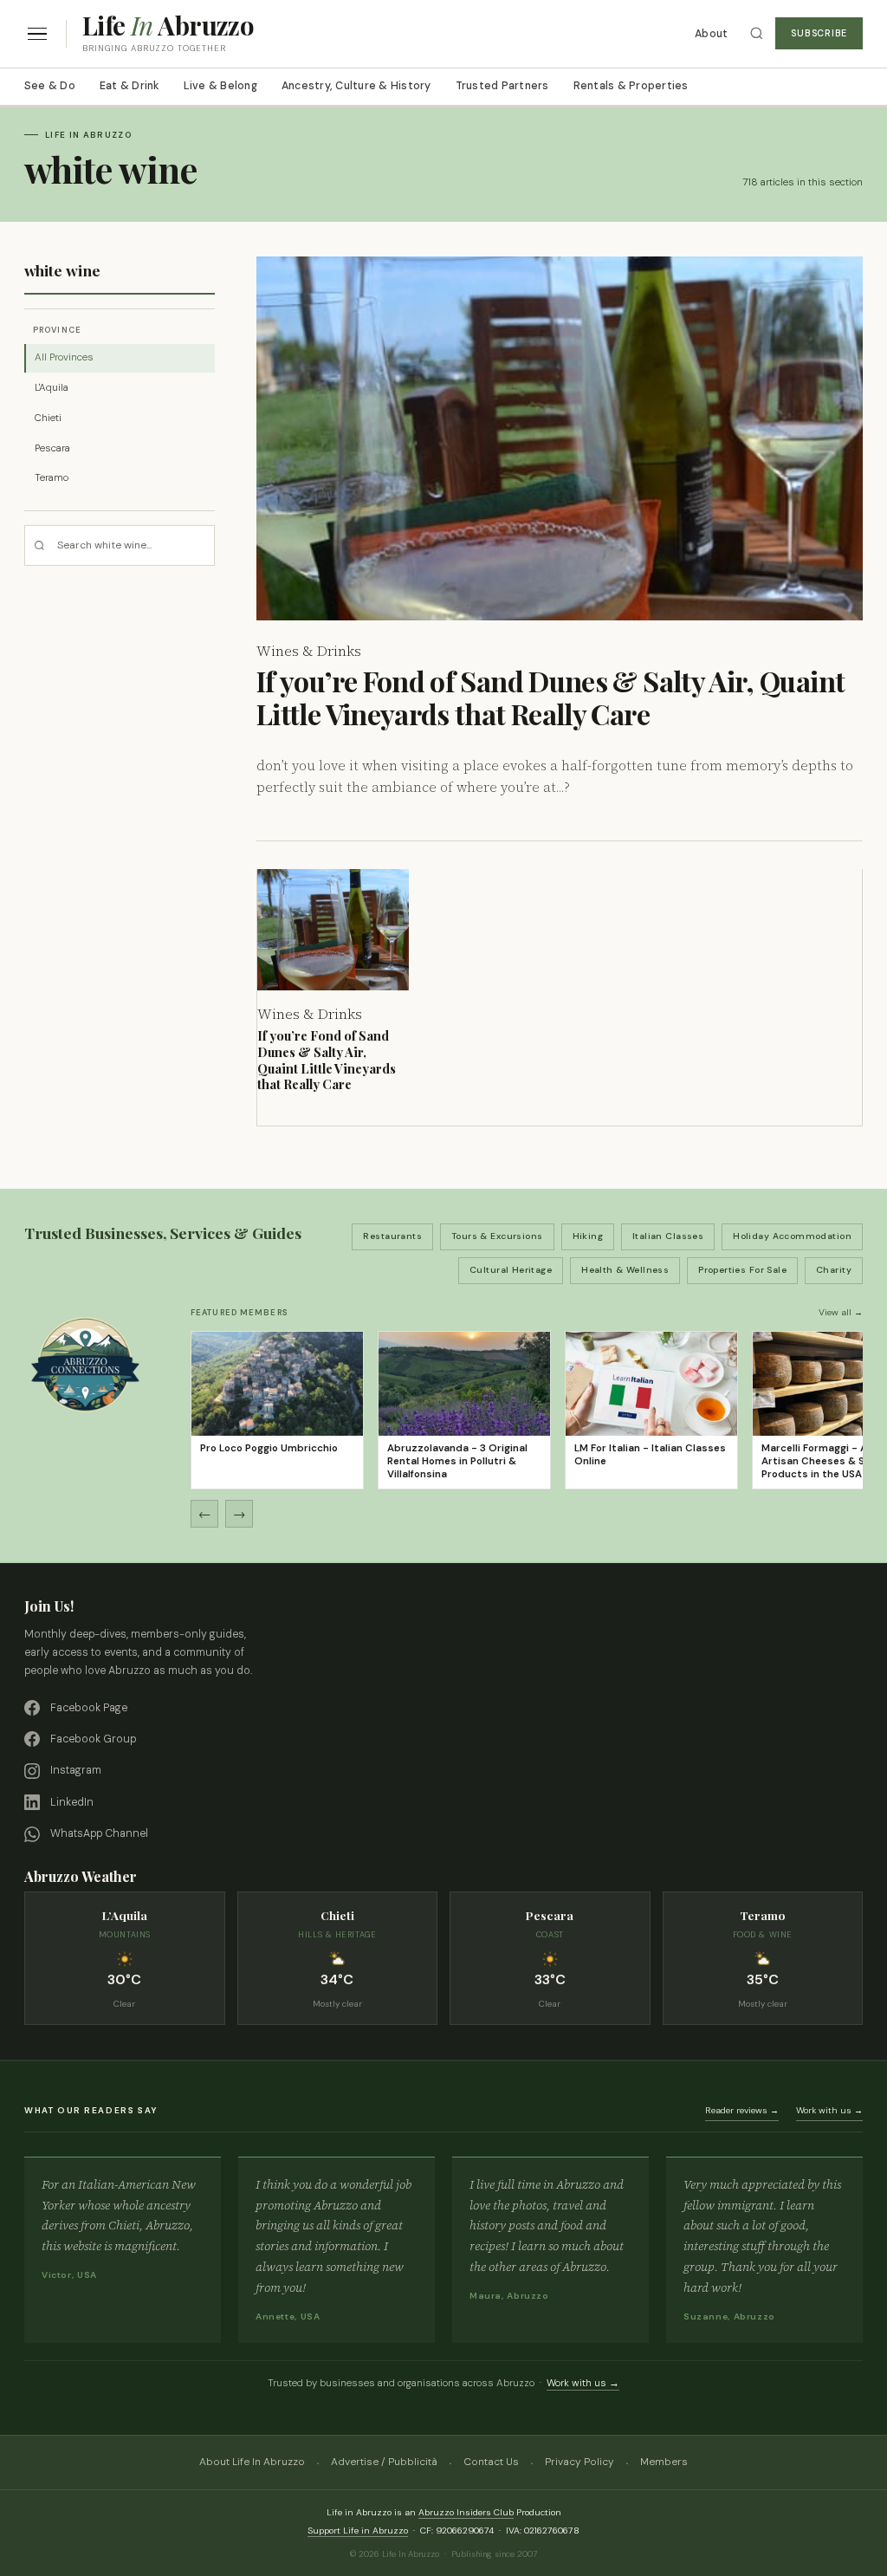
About (711, 34)
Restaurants (392, 1236)
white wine (62, 270)
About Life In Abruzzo (252, 2462)
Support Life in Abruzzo (358, 2531)
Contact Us (491, 2462)
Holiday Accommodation (792, 1236)
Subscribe (819, 33)
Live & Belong (220, 86)
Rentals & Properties (631, 86)
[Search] (757, 33)
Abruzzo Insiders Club (466, 2512)
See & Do (50, 86)
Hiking (588, 1236)
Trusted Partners (502, 86)
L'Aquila (52, 388)
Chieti (48, 418)
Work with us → (829, 2110)
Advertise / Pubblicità (384, 2462)
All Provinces (64, 357)
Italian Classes (668, 1236)
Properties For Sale (742, 1270)
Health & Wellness (625, 1270)
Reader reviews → (742, 2110)
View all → (841, 1312)
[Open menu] (37, 34)
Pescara (52, 448)
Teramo (52, 478)
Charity (834, 1270)
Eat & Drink (129, 86)
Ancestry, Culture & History (356, 86)
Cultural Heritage (511, 1270)
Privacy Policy (579, 2462)
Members (664, 2462)
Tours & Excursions (497, 1236)
